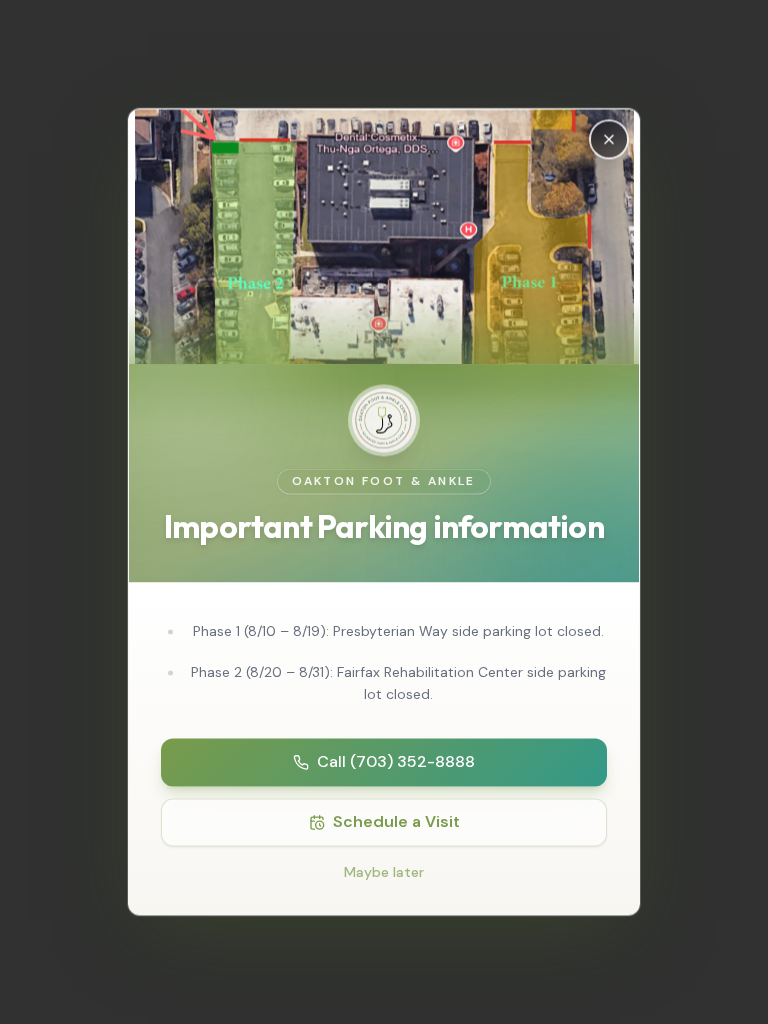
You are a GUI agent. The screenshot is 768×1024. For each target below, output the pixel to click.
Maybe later (384, 873)
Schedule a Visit (396, 822)
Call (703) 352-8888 (396, 762)
